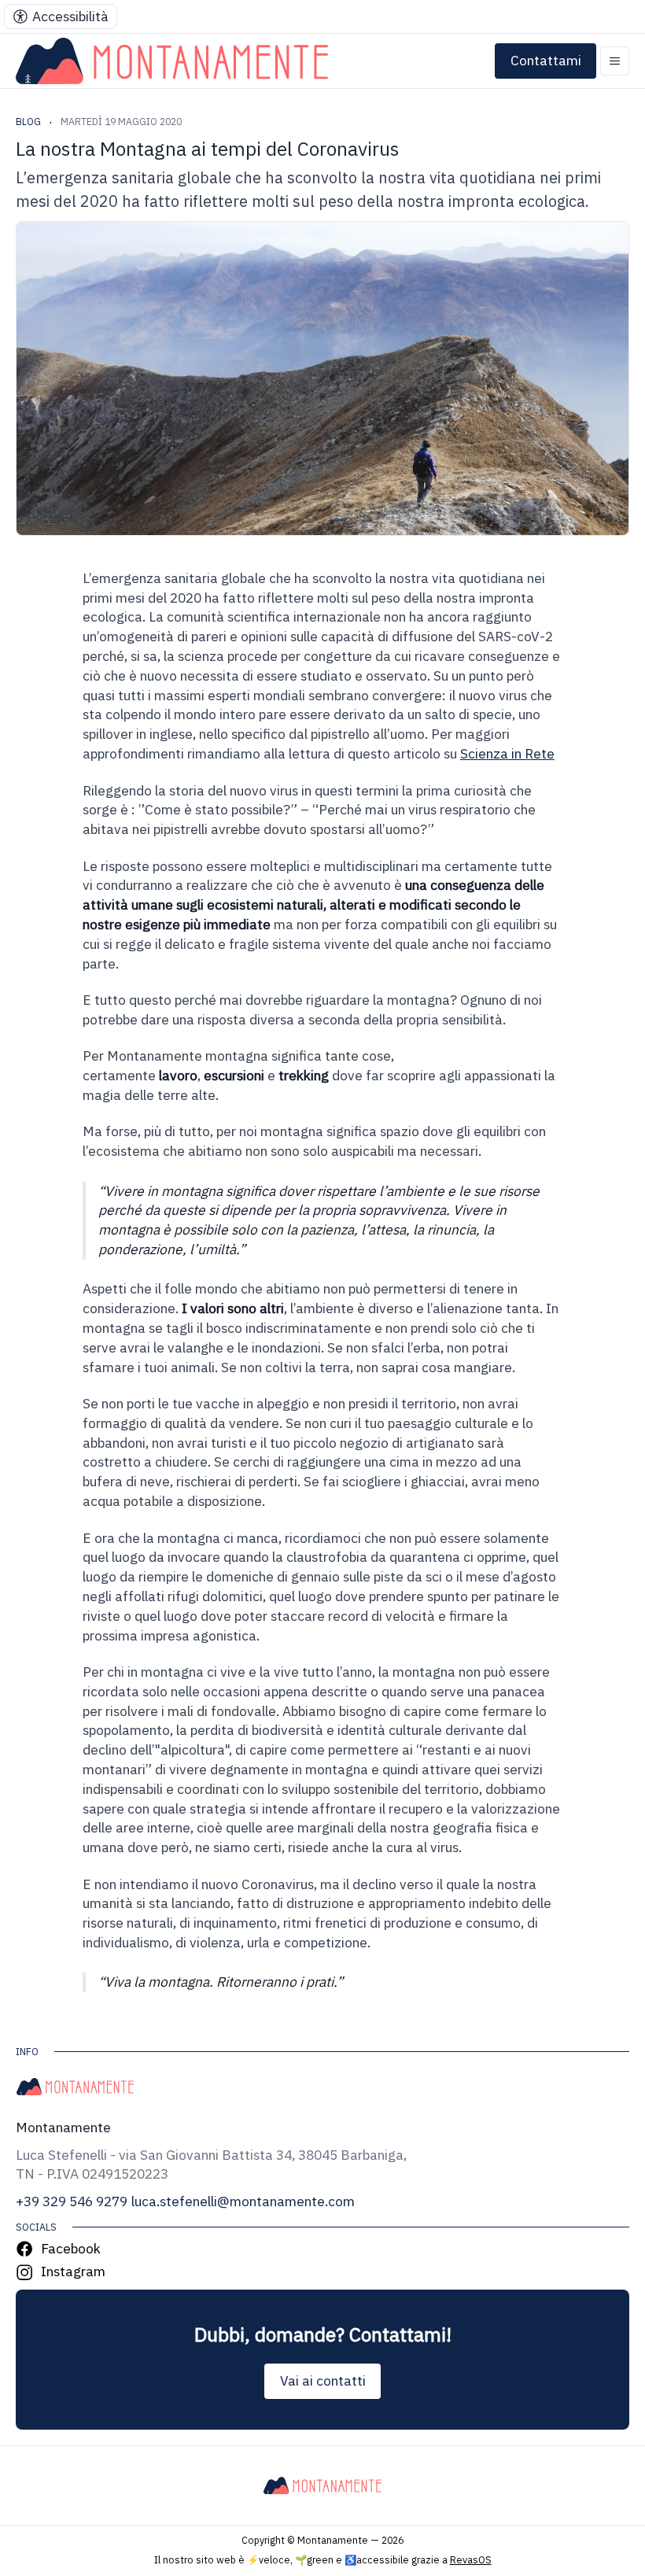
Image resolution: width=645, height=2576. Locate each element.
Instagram (73, 2271)
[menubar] (61, 17)
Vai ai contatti (323, 2380)
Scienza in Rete (507, 753)
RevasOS (471, 2559)
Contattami (546, 60)
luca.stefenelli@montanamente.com (243, 2201)
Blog (28, 121)
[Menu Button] (615, 61)
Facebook (71, 2248)
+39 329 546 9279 (72, 2201)
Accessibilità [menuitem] (70, 16)
